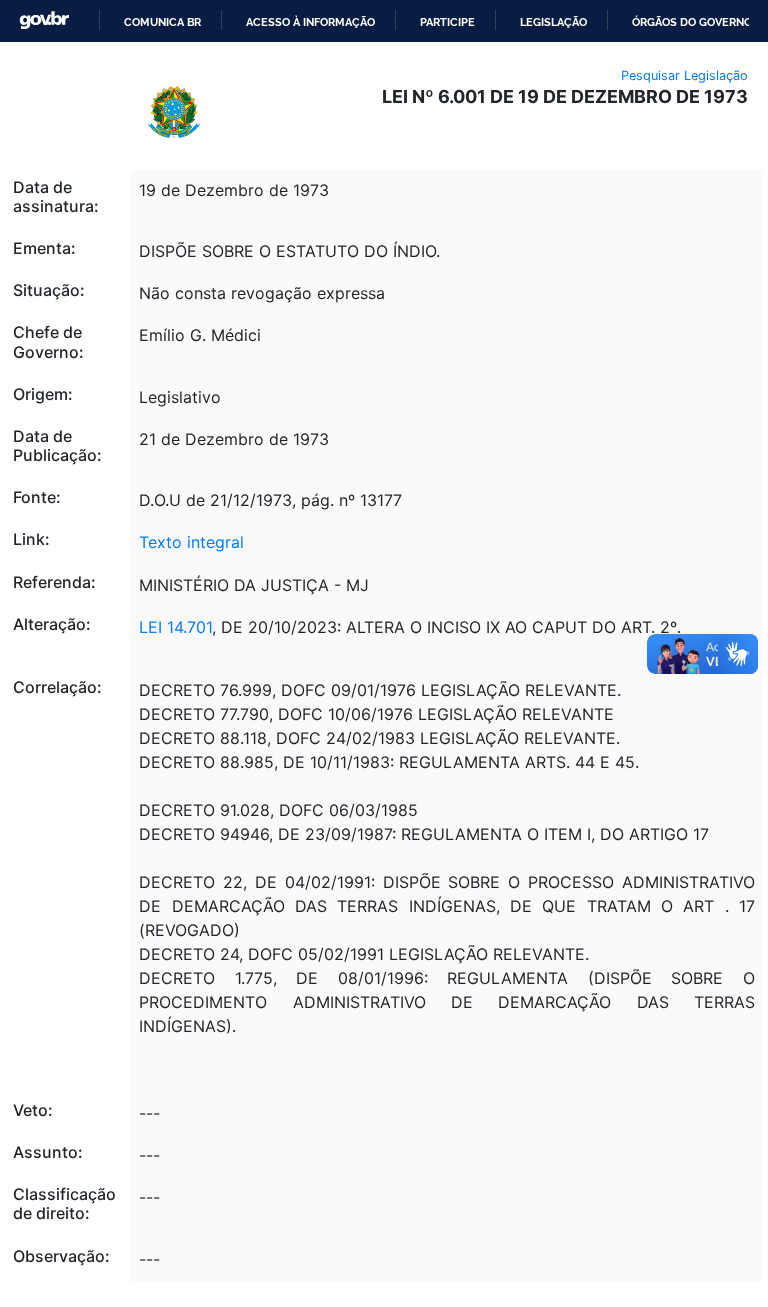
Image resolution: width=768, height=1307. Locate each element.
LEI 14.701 (175, 627)
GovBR (44, 20)
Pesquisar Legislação (684, 75)
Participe (447, 22)
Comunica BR (162, 22)
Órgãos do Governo (692, 22)
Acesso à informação (310, 22)
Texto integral (191, 542)
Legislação (553, 22)
